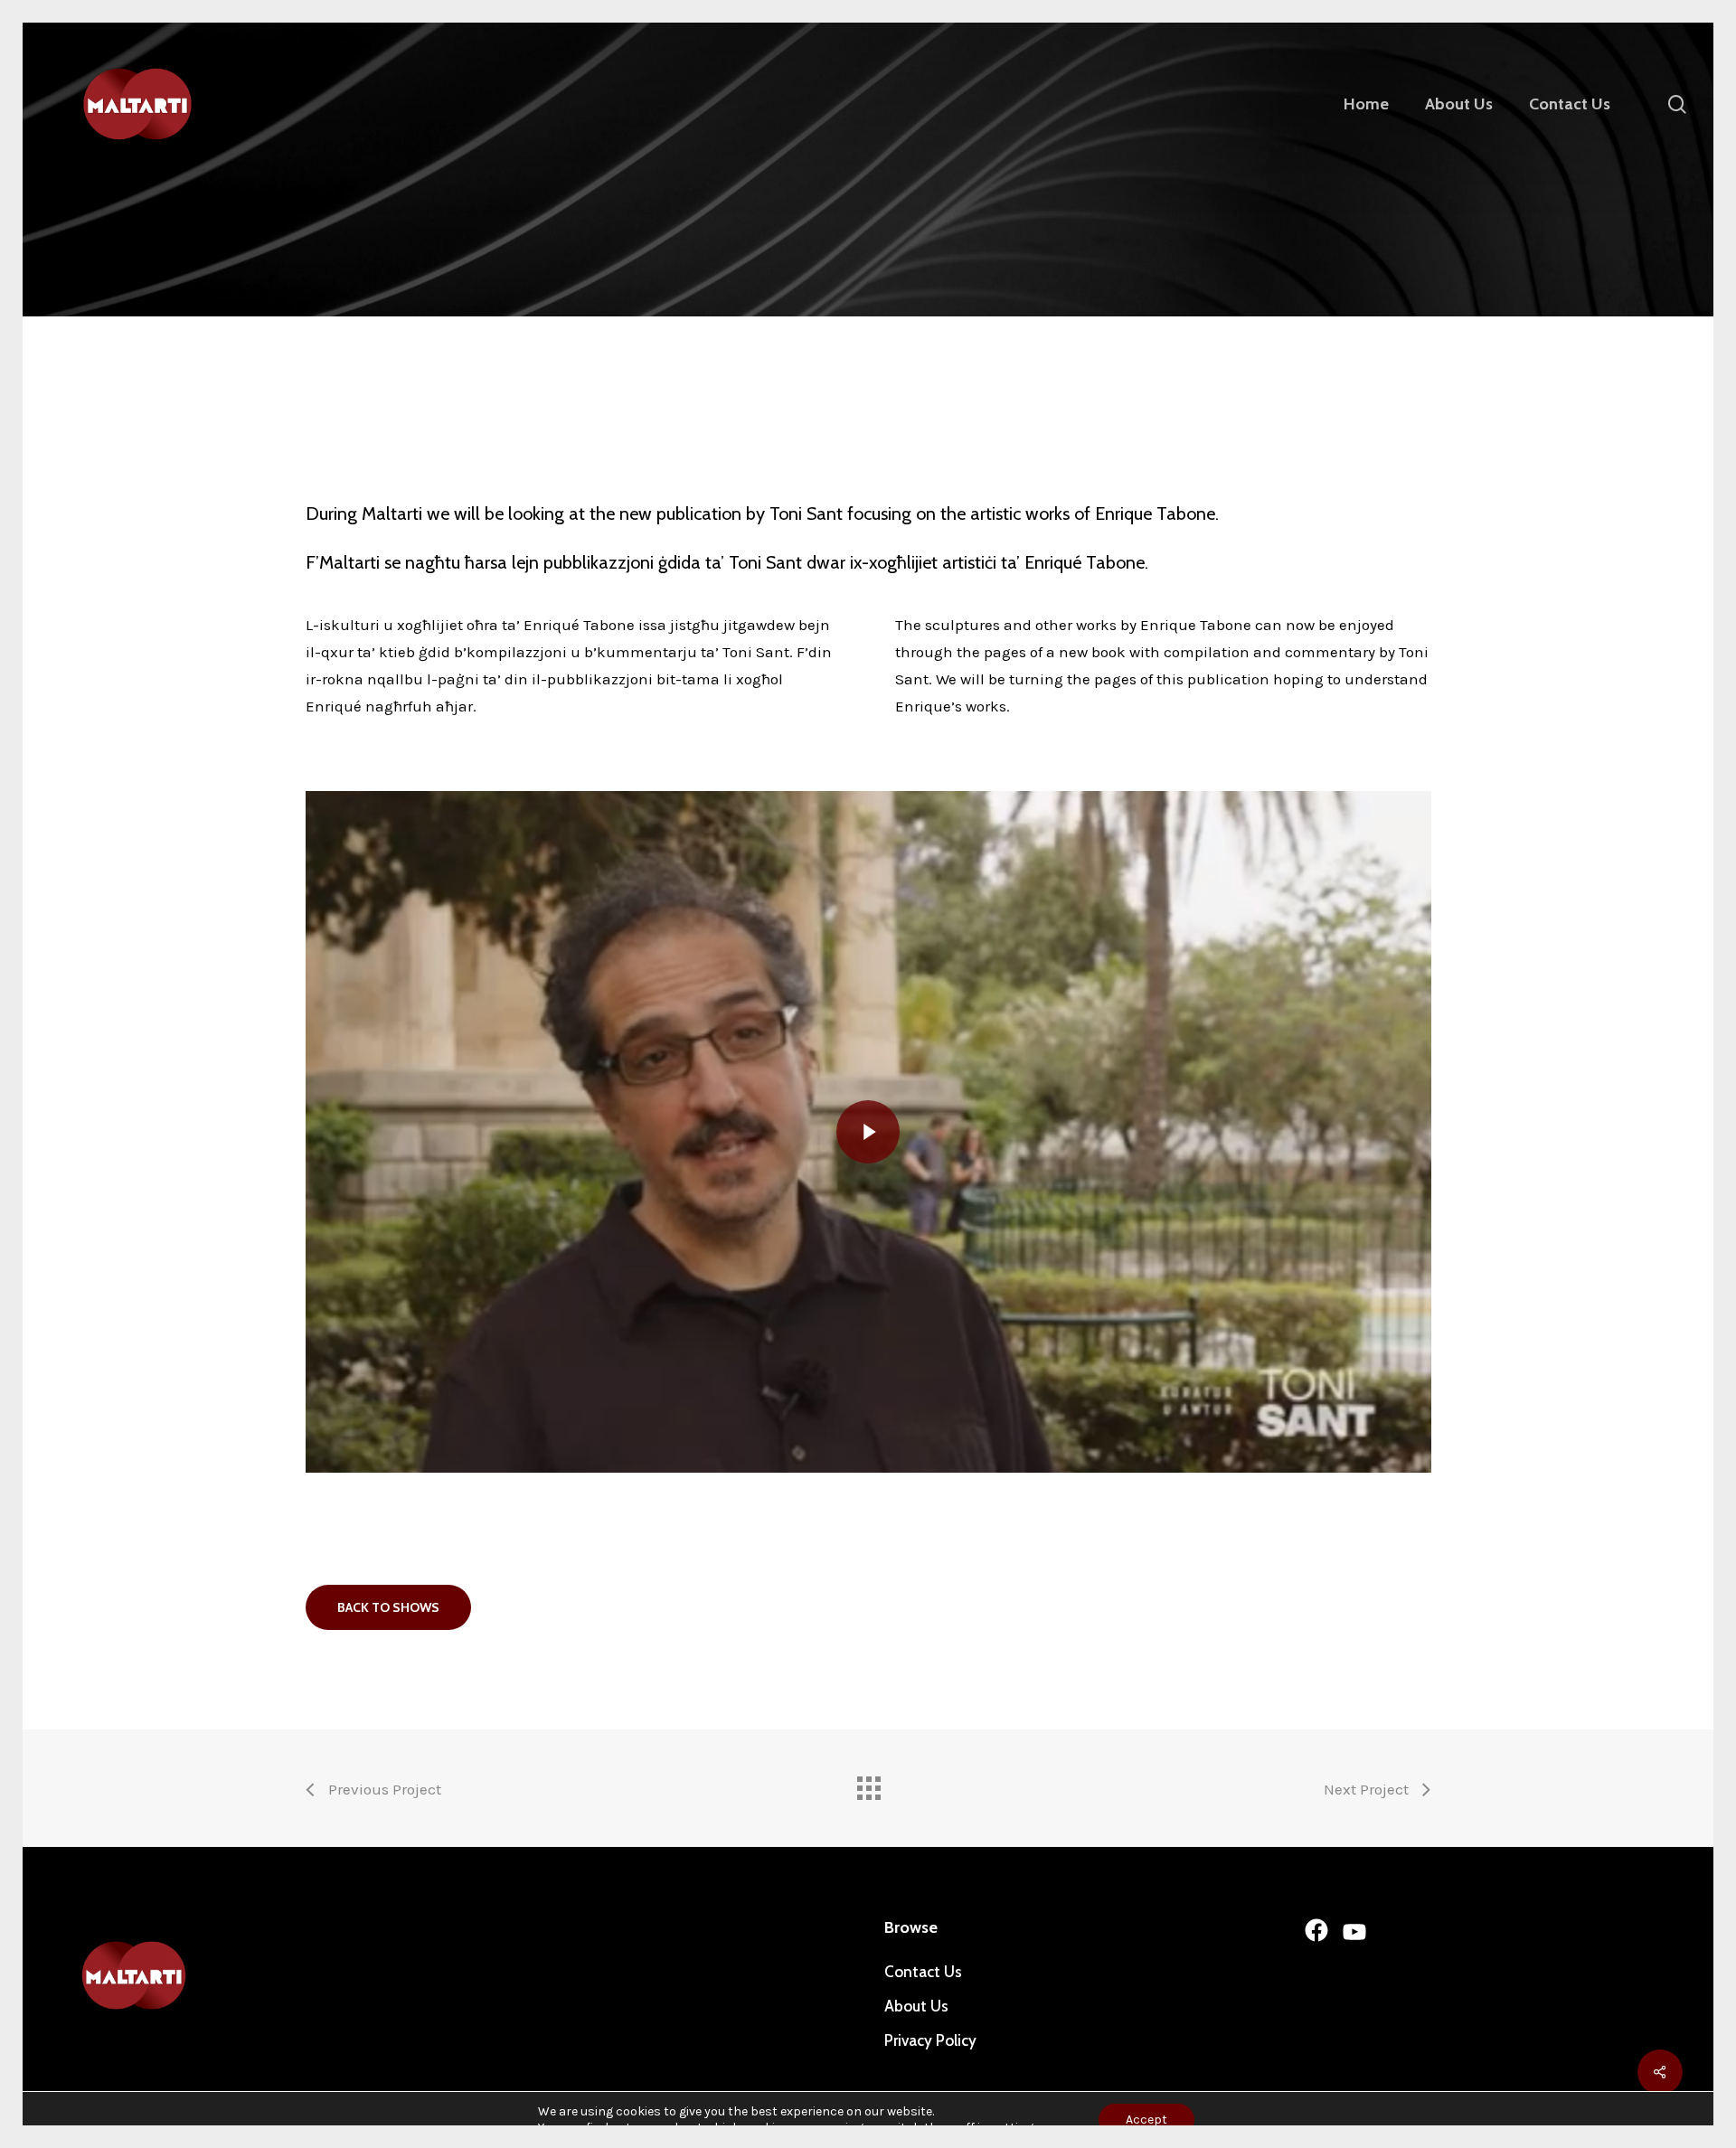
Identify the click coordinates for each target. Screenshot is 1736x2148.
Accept (1146, 2120)
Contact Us (923, 1972)
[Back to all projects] (868, 1784)
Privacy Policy (930, 2040)
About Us (916, 2006)
